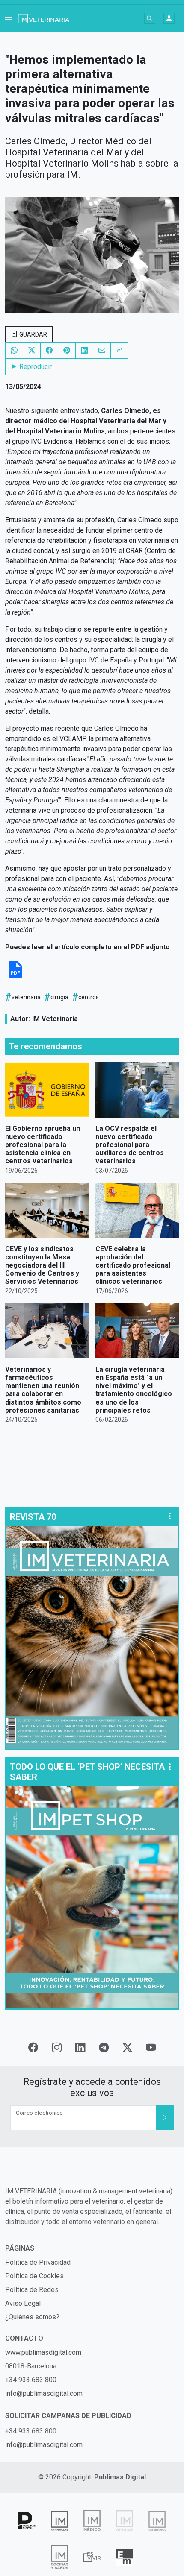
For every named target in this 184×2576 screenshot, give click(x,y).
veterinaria (26, 997)
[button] (9, 18)
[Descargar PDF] (15, 976)
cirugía (59, 997)
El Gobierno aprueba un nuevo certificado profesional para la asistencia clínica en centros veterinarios (43, 1145)
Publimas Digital (120, 2477)
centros (89, 997)
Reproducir (35, 367)
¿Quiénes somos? (32, 2317)
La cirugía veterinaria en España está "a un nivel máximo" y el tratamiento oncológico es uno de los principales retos (134, 1390)
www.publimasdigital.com (43, 2352)
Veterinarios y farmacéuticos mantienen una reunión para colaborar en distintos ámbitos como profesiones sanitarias (43, 1390)
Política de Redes (32, 2290)
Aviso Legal (23, 2303)
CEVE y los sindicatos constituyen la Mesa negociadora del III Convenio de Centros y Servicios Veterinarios (42, 1265)
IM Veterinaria (55, 1019)
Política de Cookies (34, 2276)
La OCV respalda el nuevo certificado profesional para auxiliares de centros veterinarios (130, 1145)
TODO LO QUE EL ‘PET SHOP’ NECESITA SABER (87, 1772)
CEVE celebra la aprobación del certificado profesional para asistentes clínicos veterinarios (133, 1265)
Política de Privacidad (38, 2262)
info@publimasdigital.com (44, 2393)
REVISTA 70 (33, 1517)
